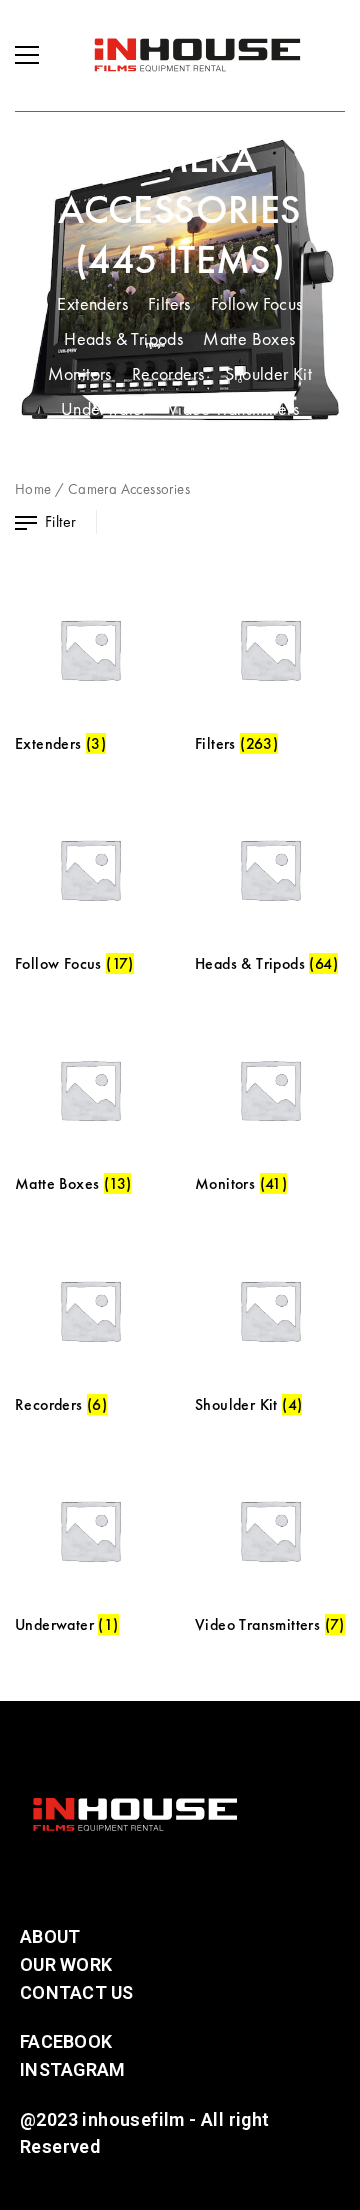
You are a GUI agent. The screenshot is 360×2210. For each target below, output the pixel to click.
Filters (169, 303)
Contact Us (77, 1992)
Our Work (66, 1964)
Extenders (92, 303)
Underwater (104, 408)
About (50, 1936)
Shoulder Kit (269, 373)
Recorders (168, 373)
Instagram (72, 2069)
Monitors (80, 373)
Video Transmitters (233, 408)
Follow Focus (257, 303)
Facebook (66, 2041)
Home (33, 489)
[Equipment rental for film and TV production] (197, 55)
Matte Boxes (249, 338)
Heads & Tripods (123, 338)
